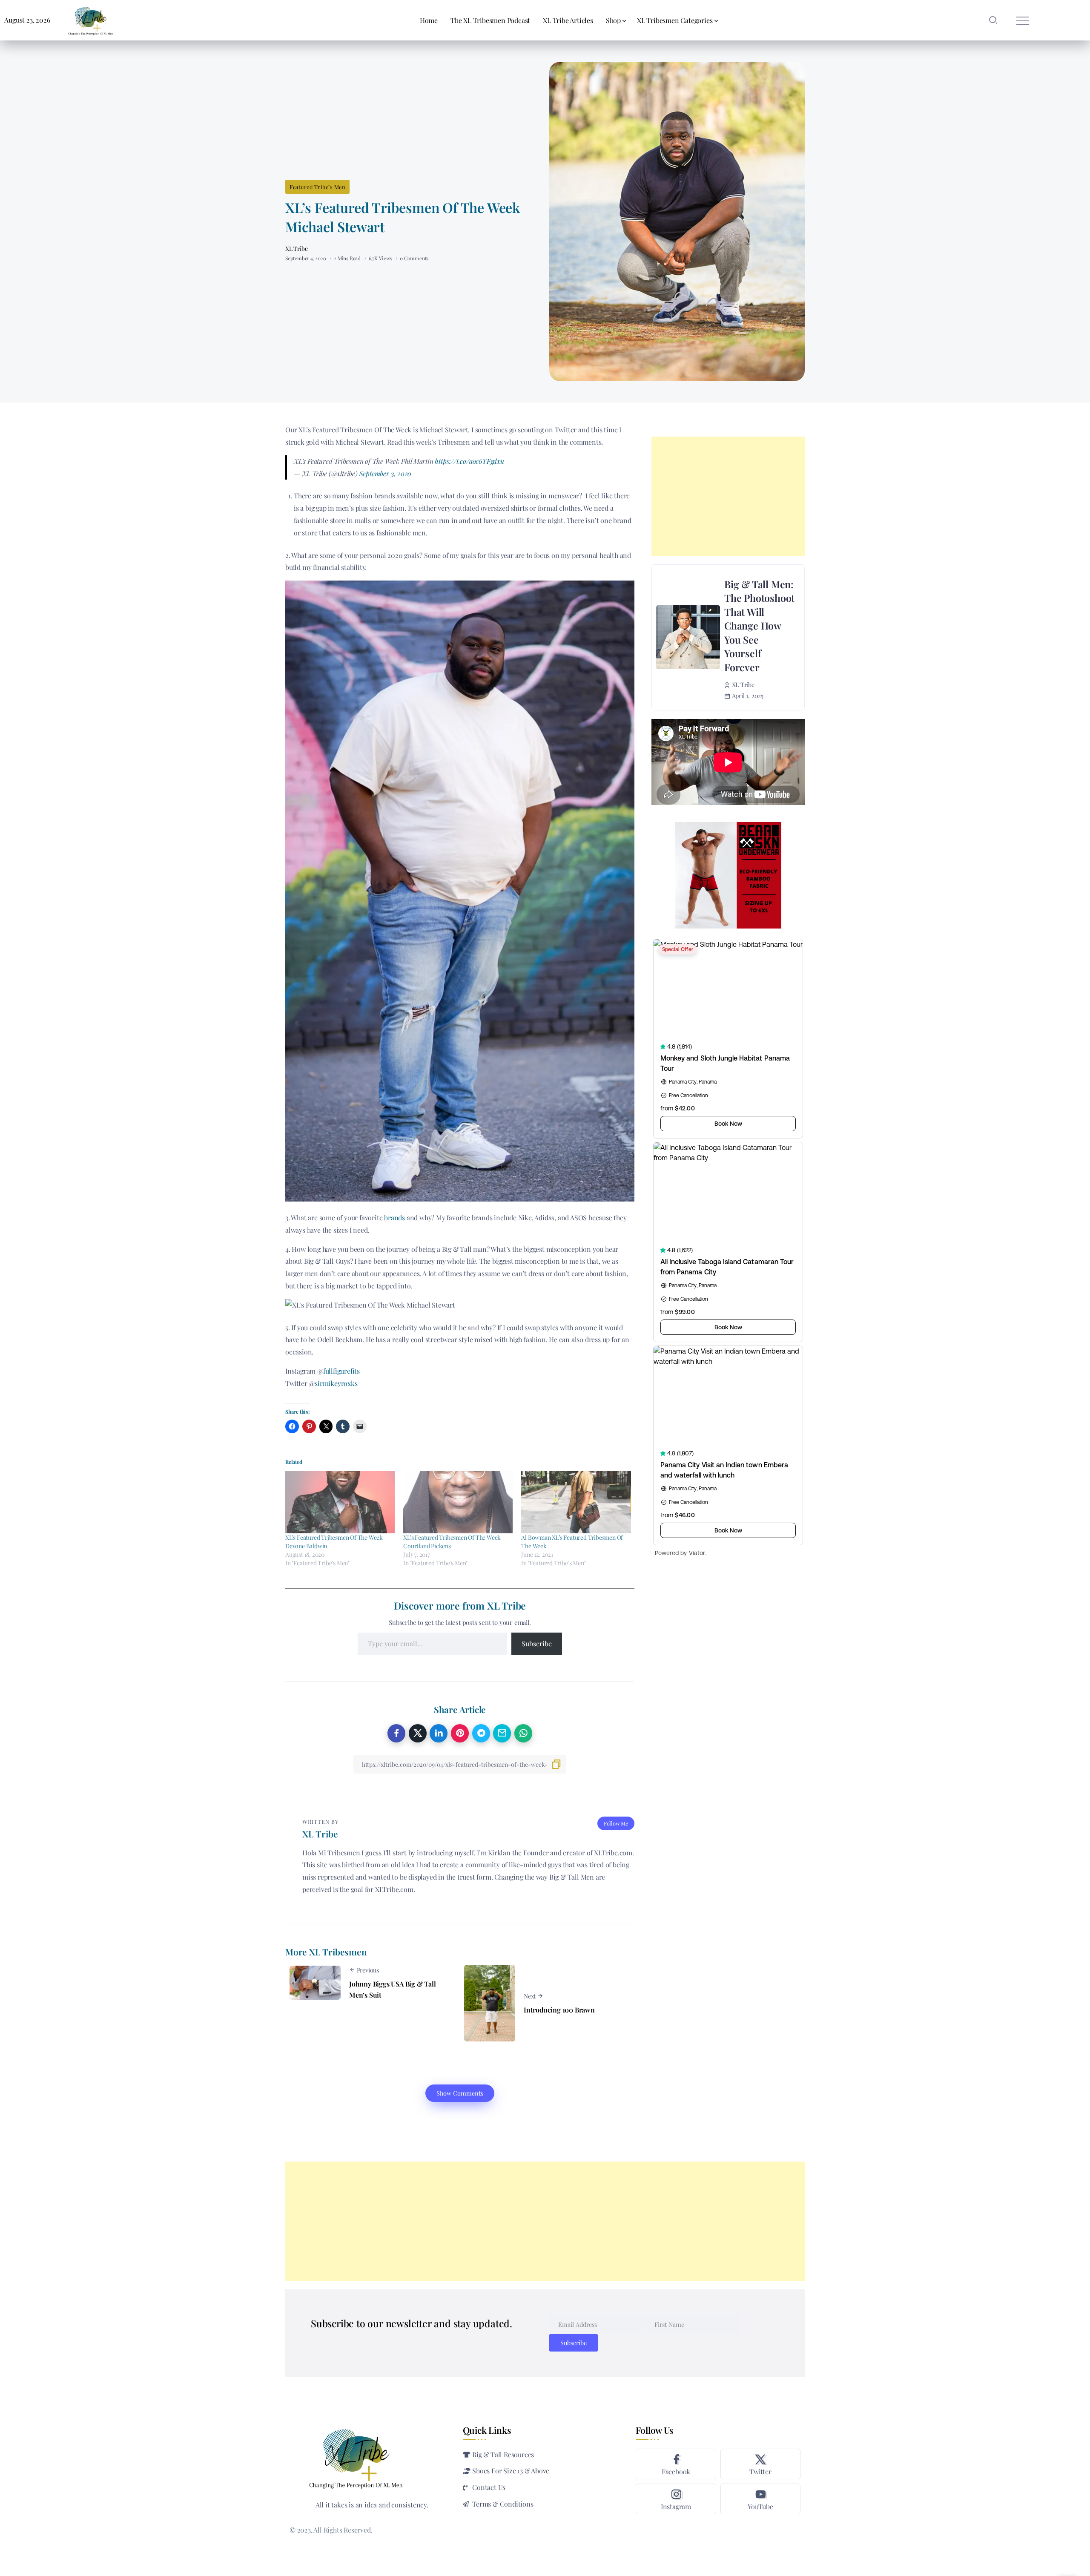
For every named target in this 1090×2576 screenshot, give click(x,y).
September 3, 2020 (386, 473)
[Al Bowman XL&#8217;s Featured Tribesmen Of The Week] (576, 1502)
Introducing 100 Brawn (559, 2010)
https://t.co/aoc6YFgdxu (469, 461)
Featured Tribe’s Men (317, 187)
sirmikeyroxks (336, 1383)
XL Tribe (296, 249)
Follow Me (616, 1823)
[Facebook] (676, 2464)
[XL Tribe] (91, 19)
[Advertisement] (728, 496)
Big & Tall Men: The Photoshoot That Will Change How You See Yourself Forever (759, 626)
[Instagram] (676, 2499)
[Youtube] (760, 2499)
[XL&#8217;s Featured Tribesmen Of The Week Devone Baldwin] (340, 1502)
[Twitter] (760, 2464)
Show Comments (460, 2093)
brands (394, 1218)
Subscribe (537, 1643)
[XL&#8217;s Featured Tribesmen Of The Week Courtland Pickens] (458, 1502)
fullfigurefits (341, 1371)
